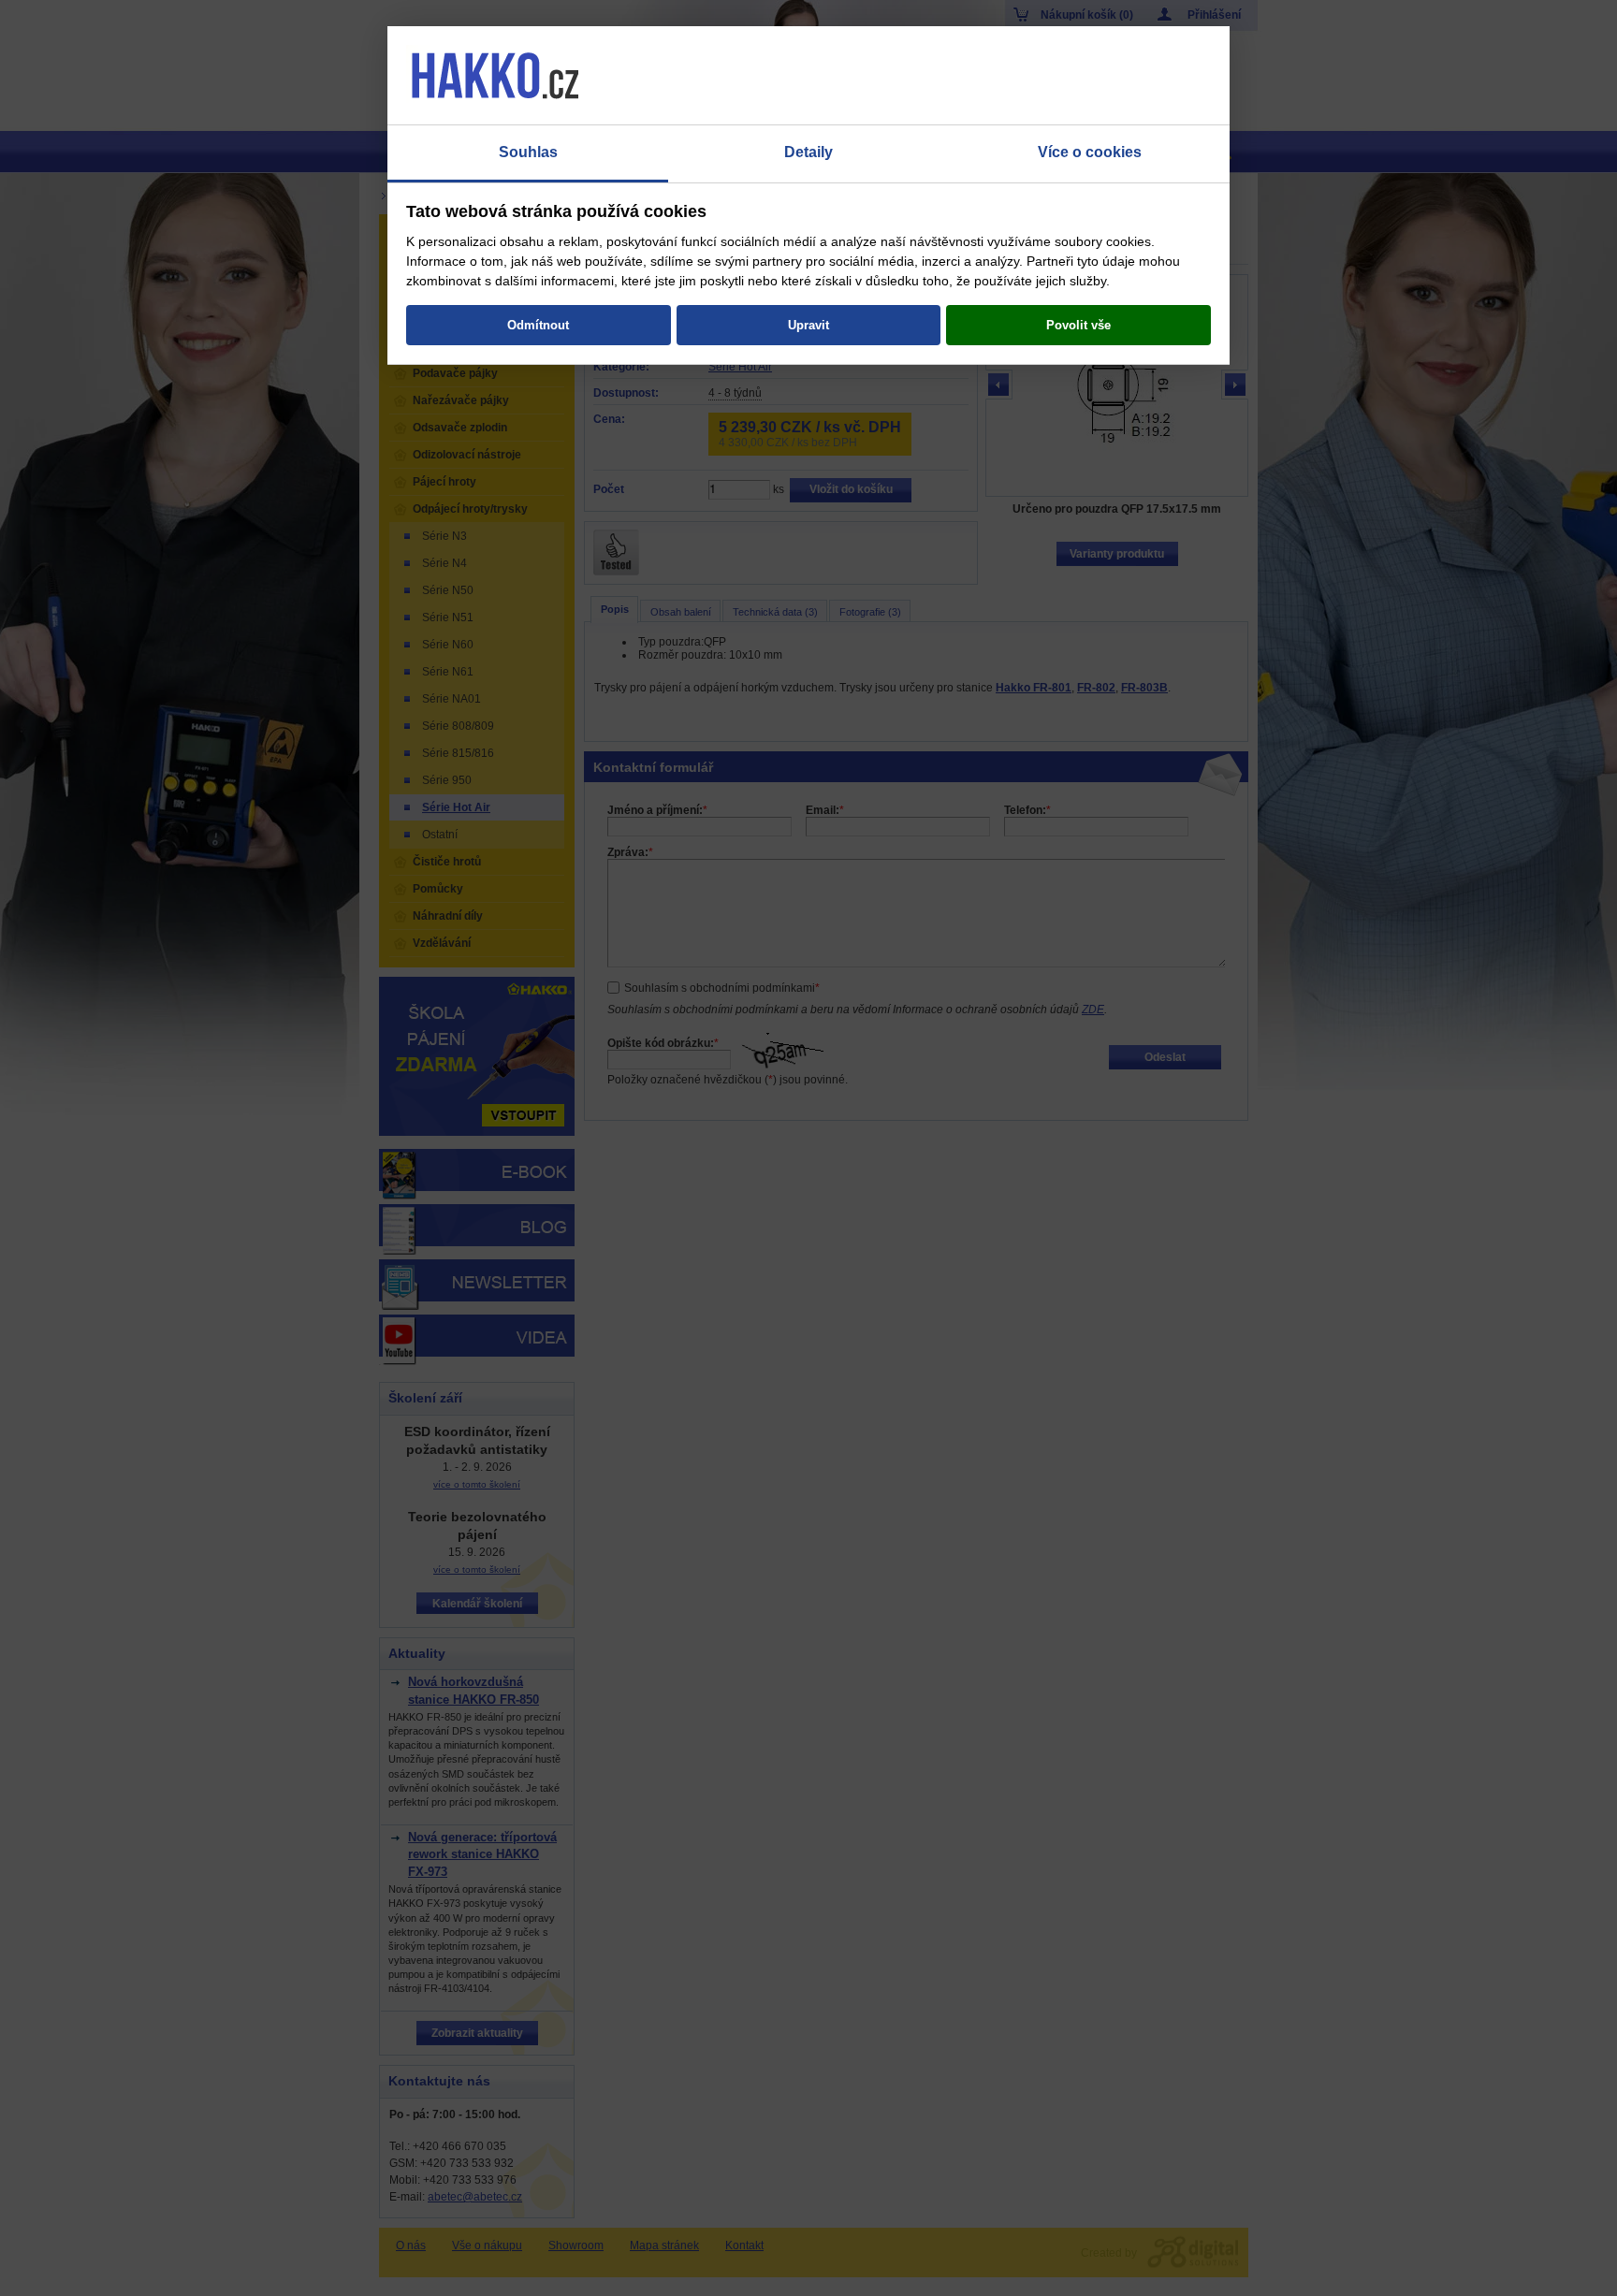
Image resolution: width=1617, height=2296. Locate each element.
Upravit (808, 325)
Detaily (808, 152)
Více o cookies (1090, 152)
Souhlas (528, 152)
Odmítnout (538, 325)
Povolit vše (1078, 325)
